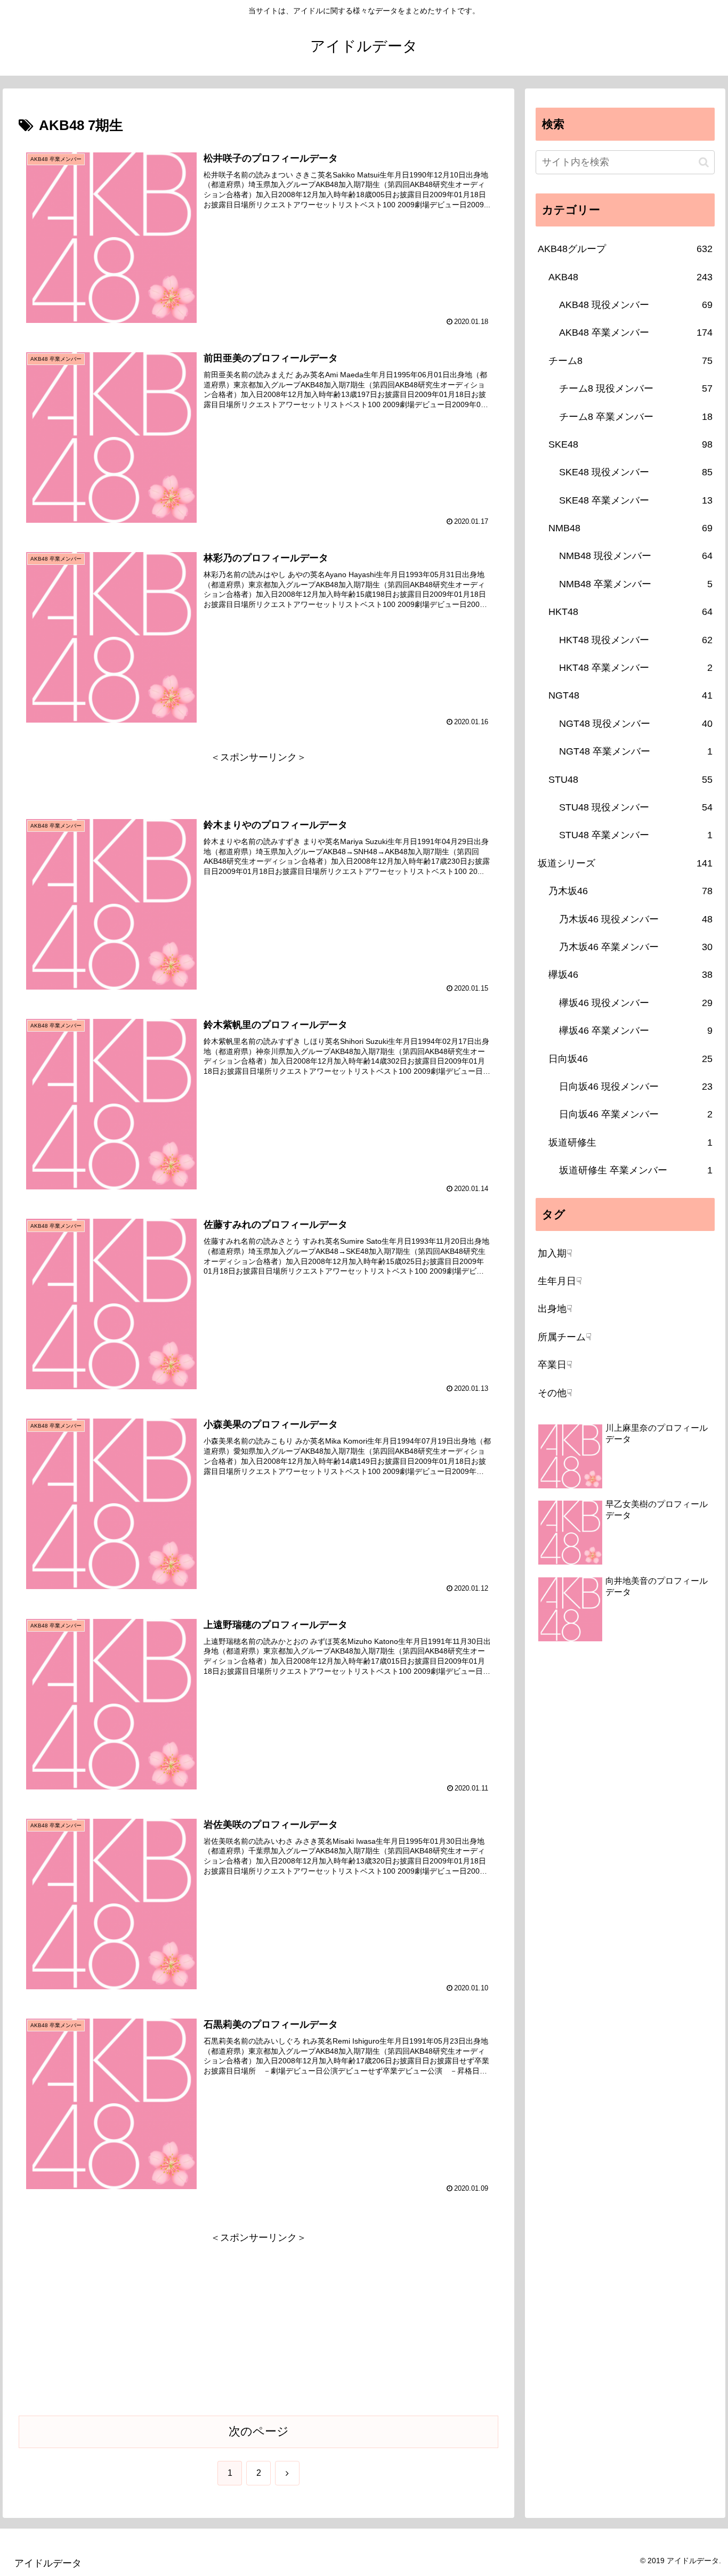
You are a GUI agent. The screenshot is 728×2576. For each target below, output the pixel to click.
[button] (704, 162)
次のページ (259, 2431)
